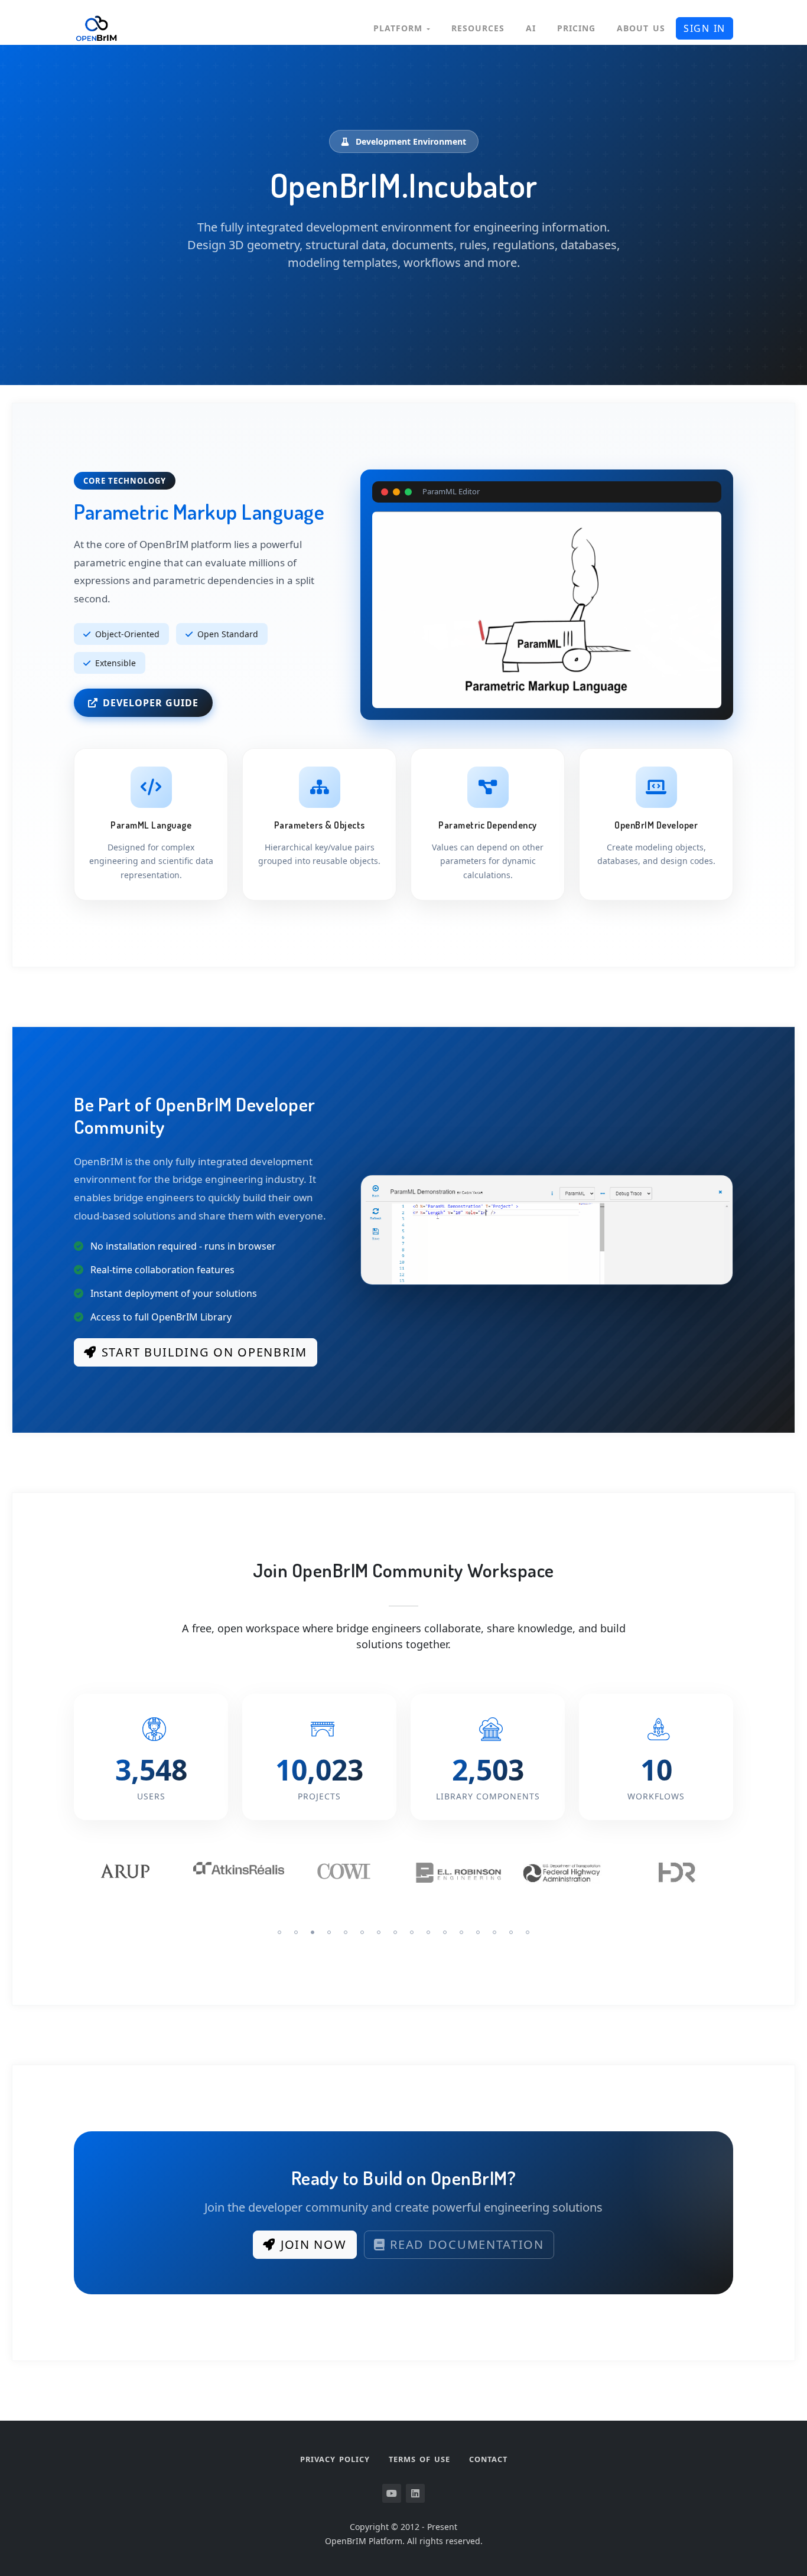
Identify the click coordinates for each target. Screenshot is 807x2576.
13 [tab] (478, 1932)
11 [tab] (445, 1932)
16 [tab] (528, 1932)
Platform (400, 28)
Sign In (705, 28)
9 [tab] (412, 1932)
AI (531, 28)
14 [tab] (494, 1932)
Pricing (576, 28)
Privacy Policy (335, 2459)
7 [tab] (379, 1932)
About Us (641, 28)
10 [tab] (428, 1932)
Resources (478, 28)
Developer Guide (151, 703)
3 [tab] (313, 1932)
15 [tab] (511, 1932)
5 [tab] (346, 1932)
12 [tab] (461, 1932)
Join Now (314, 2244)
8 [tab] (395, 1932)
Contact (488, 2459)
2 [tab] (296, 1932)
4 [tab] (329, 1932)
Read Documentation (467, 2244)
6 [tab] (362, 1932)
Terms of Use (419, 2459)
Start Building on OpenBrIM (204, 1352)
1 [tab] (279, 1932)
